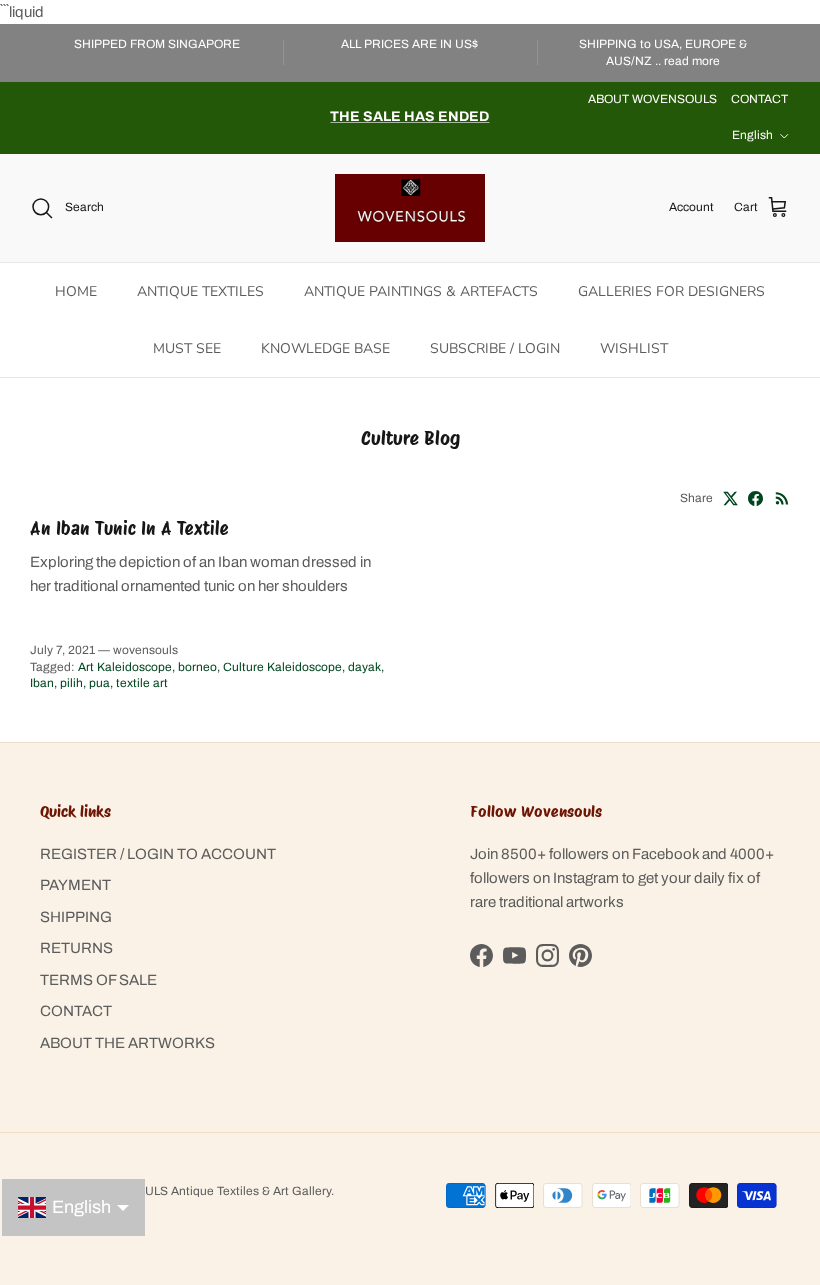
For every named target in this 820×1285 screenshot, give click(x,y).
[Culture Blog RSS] (782, 498)
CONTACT (759, 99)
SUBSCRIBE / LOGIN (495, 348)
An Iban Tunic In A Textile (129, 528)
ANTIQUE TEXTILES (200, 291)
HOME (76, 291)
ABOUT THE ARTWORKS (127, 1043)
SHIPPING (76, 917)
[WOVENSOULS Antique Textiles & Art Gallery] (410, 208)
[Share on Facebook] (755, 498)
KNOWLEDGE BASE (325, 348)
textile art (142, 683)
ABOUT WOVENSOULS (652, 99)
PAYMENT (75, 885)
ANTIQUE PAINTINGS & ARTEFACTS (421, 291)
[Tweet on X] (730, 498)
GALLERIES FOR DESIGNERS (671, 291)
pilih (71, 683)
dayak (364, 667)
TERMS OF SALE (98, 980)
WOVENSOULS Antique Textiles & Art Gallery (207, 1191)
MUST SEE (187, 348)
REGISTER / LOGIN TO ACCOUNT (158, 854)
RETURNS (76, 948)
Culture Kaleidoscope (282, 667)
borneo (197, 667)
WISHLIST (634, 348)
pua (99, 683)
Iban (42, 683)
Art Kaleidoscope (125, 667)
